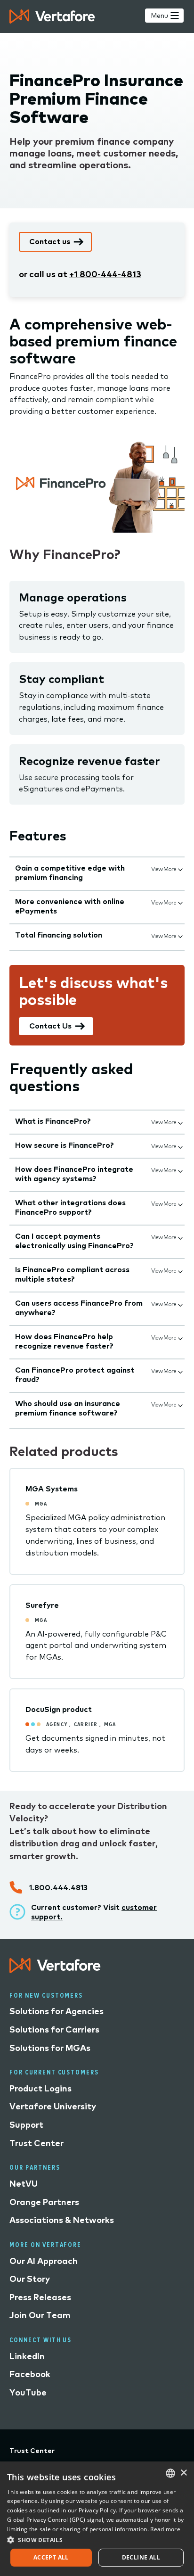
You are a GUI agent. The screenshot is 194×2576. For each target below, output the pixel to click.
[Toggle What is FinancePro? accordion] (180, 1122)
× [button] (183, 2473)
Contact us (50, 241)
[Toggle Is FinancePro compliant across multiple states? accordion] (180, 1270)
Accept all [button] (51, 2557)
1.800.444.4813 (58, 1887)
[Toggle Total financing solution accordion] (180, 936)
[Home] (52, 16)
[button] (97, 2539)
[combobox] (170, 2473)
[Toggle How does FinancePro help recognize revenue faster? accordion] (180, 1337)
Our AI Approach (44, 2261)
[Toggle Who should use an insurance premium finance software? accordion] (180, 1404)
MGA (41, 1503)
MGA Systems (52, 1489)
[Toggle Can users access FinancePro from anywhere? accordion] (180, 1304)
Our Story (30, 2279)
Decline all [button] (141, 2557)
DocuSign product (59, 1709)
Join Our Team (40, 2315)
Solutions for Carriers (54, 2029)
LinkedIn (27, 2356)
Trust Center (36, 2143)
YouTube (28, 2392)
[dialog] (97, 2519)
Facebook (30, 2374)
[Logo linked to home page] (55, 1970)
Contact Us (50, 1026)
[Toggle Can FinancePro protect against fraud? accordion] (180, 1371)
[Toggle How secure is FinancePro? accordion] (180, 1146)
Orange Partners (44, 2202)
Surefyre (42, 1605)
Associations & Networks (62, 2220)
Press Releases (40, 2297)
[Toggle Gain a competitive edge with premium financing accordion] (180, 869)
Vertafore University (53, 2106)
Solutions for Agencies (57, 2011)
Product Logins (40, 2088)
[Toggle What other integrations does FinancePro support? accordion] (180, 1203)
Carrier (86, 1724)
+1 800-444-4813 (105, 274)
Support (26, 2125)
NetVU (24, 2184)
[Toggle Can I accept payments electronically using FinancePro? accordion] (180, 1237)
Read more (165, 2529)
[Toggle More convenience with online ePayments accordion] (180, 902)
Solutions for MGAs (50, 2048)
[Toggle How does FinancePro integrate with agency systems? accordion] (180, 1170)
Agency (57, 1724)
